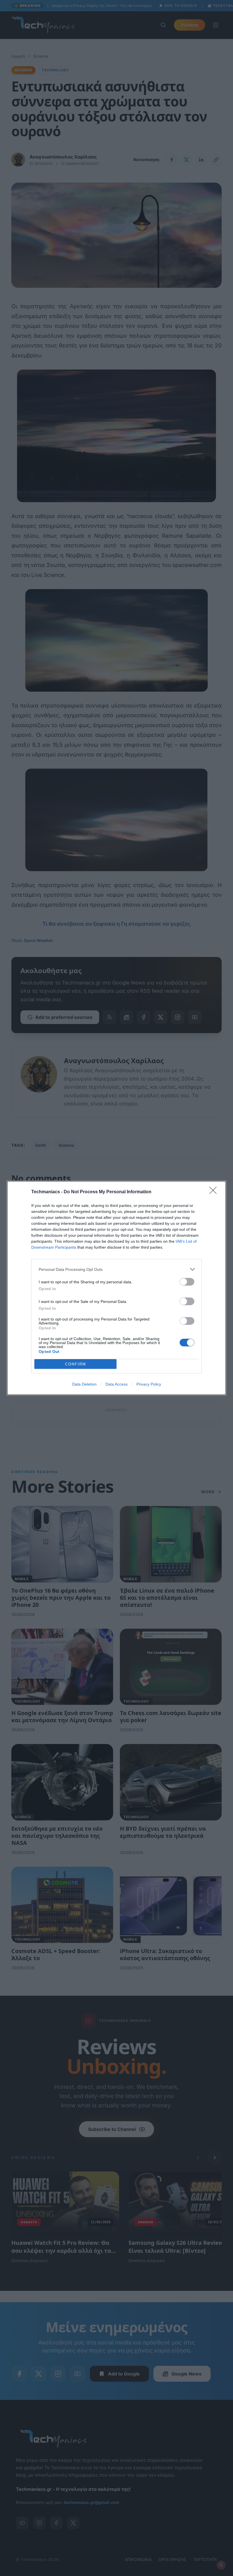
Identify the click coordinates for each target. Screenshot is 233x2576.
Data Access (116, 1384)
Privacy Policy (149, 1384)
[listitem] (116, 1269)
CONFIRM (76, 1364)
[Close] (215, 1192)
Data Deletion (84, 1384)
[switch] (187, 1282)
